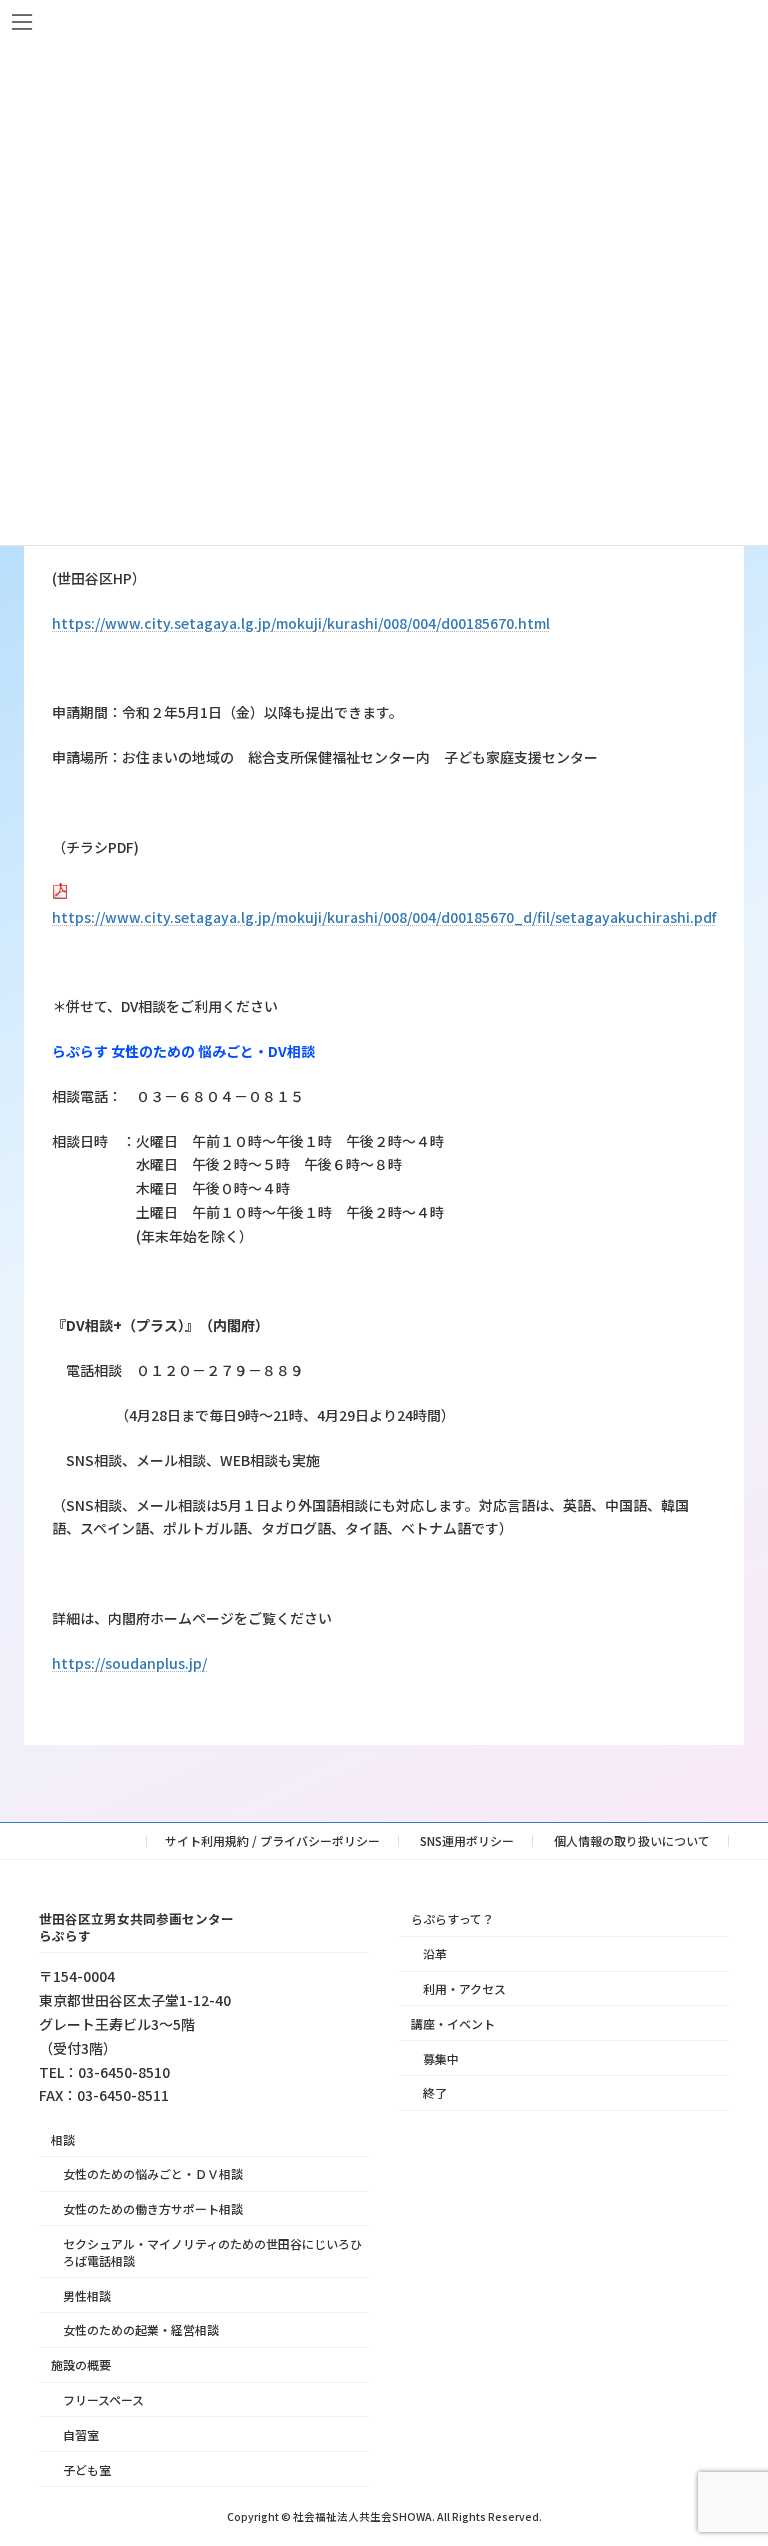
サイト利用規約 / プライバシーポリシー (272, 1840)
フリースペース (103, 2399)
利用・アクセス (464, 1988)
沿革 (435, 1953)
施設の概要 (81, 2364)
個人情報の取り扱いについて (632, 1840)
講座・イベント (453, 2022)
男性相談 (87, 2294)
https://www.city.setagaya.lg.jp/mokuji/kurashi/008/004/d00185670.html (301, 623)
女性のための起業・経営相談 (141, 2329)
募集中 (441, 2057)
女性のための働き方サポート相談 (153, 2208)
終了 (435, 2092)
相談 (63, 2138)
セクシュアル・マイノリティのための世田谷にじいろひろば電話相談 (212, 2251)
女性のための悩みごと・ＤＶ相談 (153, 2173)
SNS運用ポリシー (467, 1840)
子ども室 (87, 2468)
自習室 (81, 2433)
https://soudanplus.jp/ (129, 1663)
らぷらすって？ (452, 1918)
